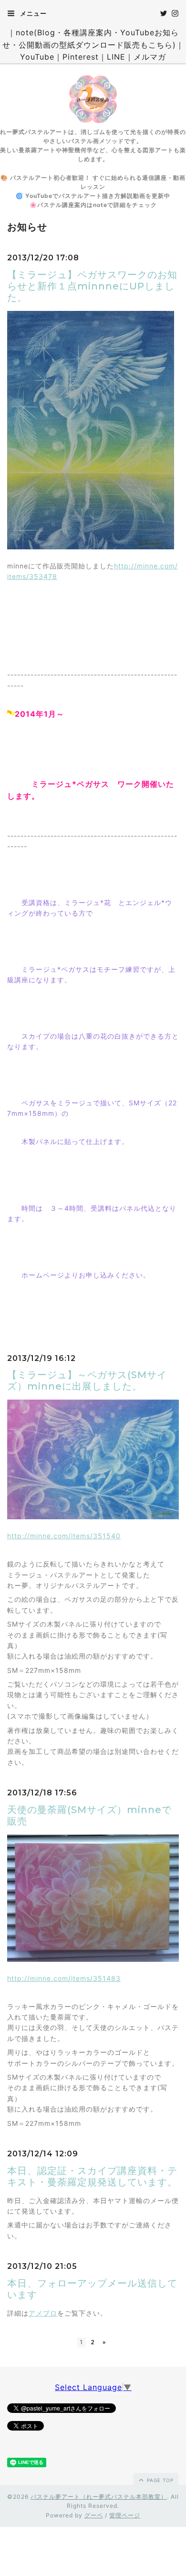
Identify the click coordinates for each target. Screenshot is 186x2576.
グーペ (94, 2515)
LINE (116, 57)
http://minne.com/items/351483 (64, 1978)
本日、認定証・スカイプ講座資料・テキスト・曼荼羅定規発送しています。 (92, 2176)
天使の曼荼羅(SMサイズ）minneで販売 (89, 1815)
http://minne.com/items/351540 (64, 1536)
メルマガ (150, 57)
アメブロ (43, 2313)
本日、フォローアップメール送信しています (92, 2289)
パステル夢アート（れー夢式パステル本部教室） (99, 2497)
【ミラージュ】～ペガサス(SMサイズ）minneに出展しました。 (87, 1381)
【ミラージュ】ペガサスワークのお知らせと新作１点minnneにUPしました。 (92, 286)
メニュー (32, 13)
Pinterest (81, 57)
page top (159, 2480)
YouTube (37, 57)
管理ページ (125, 2515)
